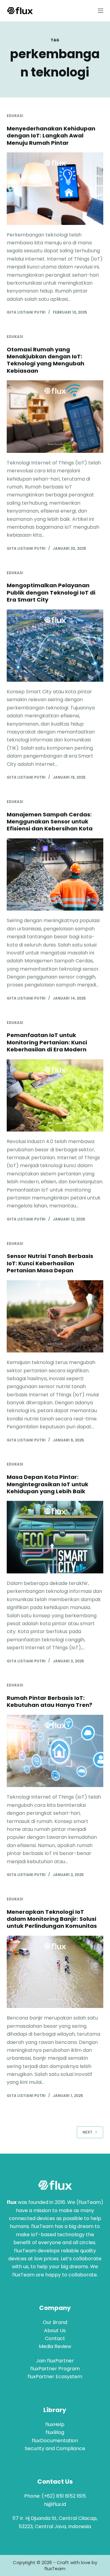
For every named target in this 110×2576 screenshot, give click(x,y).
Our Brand (55, 2322)
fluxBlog (55, 2432)
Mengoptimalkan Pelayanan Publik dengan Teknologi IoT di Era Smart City (51, 592)
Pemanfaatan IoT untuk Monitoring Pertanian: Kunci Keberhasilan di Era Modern (47, 1042)
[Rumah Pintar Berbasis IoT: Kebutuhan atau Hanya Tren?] (55, 1751)
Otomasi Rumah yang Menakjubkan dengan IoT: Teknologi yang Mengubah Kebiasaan (46, 360)
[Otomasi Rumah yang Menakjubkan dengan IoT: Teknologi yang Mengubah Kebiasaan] (55, 417)
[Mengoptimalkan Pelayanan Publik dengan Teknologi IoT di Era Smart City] (55, 646)
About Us (55, 2331)
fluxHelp (55, 2424)
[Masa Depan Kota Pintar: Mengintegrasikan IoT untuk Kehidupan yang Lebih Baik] (55, 1537)
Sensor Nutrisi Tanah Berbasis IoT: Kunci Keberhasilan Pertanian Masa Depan (50, 1263)
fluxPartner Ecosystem (55, 2377)
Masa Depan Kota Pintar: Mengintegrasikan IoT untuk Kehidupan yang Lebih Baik (48, 1484)
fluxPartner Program (55, 2369)
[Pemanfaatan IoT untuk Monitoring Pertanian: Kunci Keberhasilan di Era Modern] (55, 1096)
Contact (55, 2338)
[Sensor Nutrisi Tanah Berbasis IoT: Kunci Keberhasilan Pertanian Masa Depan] (55, 1316)
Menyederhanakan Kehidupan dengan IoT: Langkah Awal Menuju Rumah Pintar (51, 136)
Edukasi (15, 116)
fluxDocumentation (55, 2441)
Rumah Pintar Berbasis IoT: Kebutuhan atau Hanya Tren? (50, 1701)
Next (87, 2132)
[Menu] (101, 11)
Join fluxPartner (55, 2361)
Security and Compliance (55, 2448)
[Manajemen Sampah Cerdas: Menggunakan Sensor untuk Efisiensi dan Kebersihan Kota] (55, 875)
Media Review (55, 2346)
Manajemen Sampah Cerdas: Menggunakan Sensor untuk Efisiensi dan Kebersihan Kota (50, 822)
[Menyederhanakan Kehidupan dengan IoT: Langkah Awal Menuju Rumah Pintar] (55, 189)
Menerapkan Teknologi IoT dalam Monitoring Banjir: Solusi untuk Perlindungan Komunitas (52, 1919)
